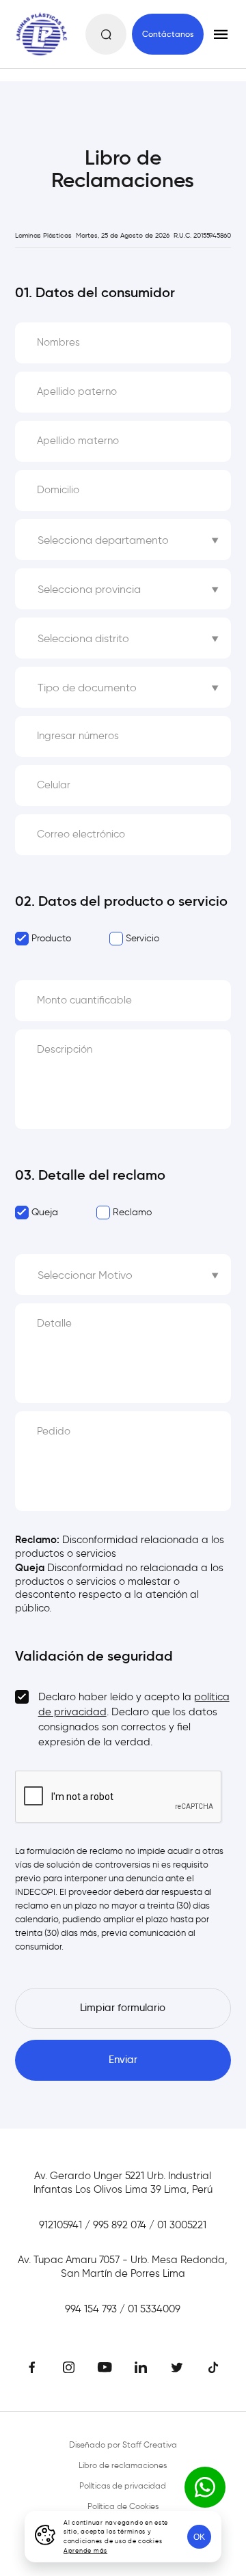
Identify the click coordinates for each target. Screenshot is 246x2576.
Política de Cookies (123, 2506)
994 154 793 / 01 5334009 (123, 2309)
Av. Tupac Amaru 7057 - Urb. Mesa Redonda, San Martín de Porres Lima (123, 2267)
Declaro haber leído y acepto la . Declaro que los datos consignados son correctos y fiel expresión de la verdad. (134, 1719)
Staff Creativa (150, 2445)
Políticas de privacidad (123, 2485)
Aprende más (85, 2550)
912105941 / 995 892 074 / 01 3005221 (123, 2225)
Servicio (142, 938)
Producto (51, 938)
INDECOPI (35, 1892)
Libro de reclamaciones (123, 2465)
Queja (45, 1212)
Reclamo (132, 1212)
